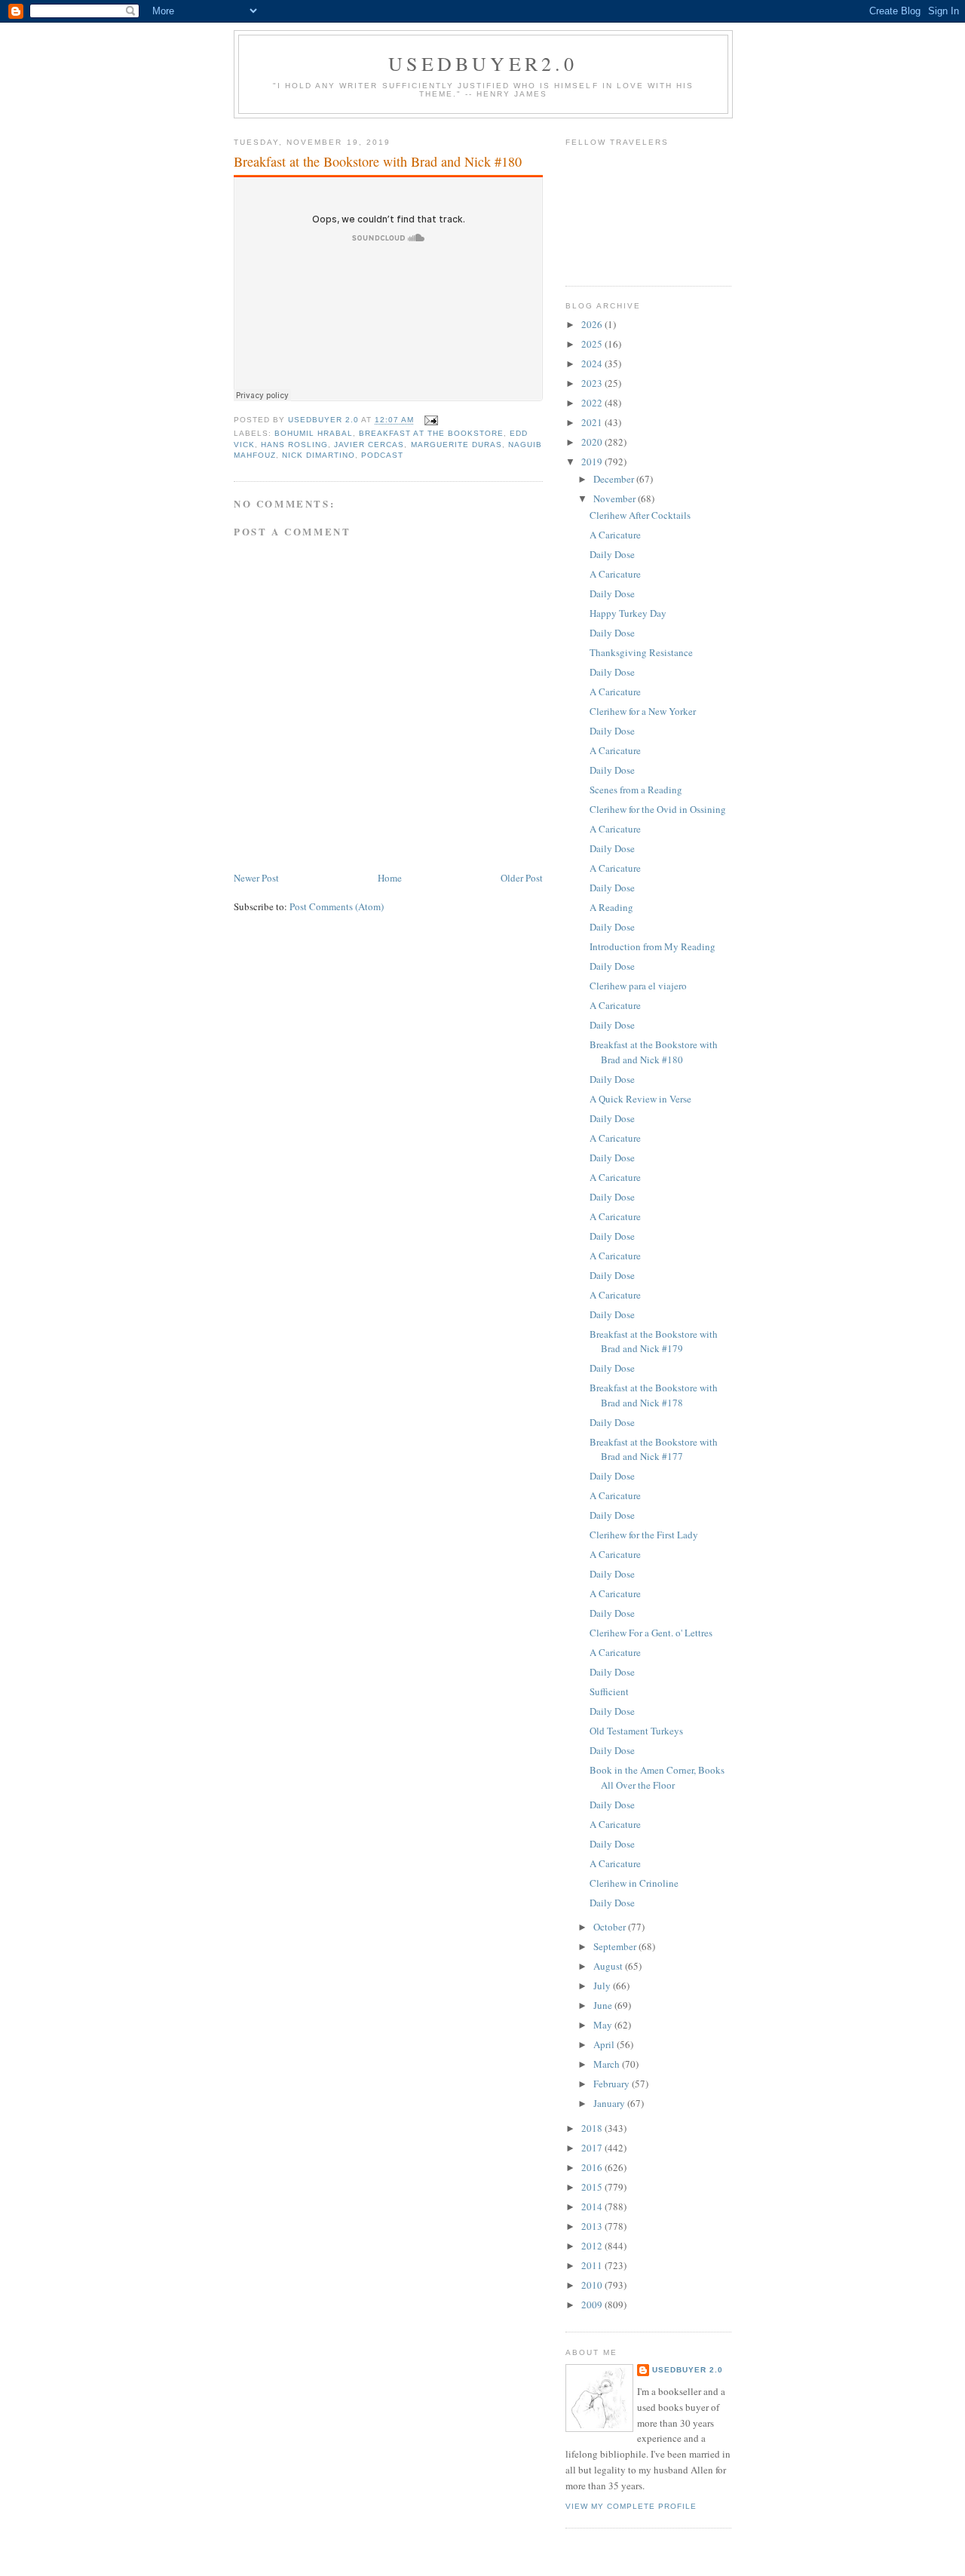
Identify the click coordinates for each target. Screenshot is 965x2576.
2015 (593, 2187)
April (605, 2044)
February (613, 2084)
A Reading (611, 907)
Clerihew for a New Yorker (643, 711)
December (615, 479)
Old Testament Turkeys (636, 1731)
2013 (593, 2226)
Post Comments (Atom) (337, 906)
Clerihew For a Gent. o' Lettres (651, 1633)
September (616, 1946)
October (611, 1927)
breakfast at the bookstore (431, 433)
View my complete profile (631, 2506)
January (610, 2103)
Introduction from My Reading (653, 946)
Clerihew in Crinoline (634, 1883)
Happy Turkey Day (628, 613)
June (604, 2005)
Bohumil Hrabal (314, 433)
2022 (593, 403)
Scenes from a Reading (636, 790)
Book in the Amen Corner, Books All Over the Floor (657, 1777)
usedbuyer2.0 (483, 63)
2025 (593, 344)
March (608, 2064)
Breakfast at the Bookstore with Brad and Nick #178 (654, 1395)
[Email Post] (431, 420)
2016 (593, 2167)
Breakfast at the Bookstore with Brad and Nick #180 (654, 1052)
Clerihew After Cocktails (640, 515)
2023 (593, 383)
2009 (593, 2305)
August (609, 1966)
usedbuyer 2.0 (688, 2370)
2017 (593, 2148)
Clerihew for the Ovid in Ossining (658, 809)
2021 (593, 422)
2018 (593, 2128)
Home (390, 878)
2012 (593, 2246)
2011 (593, 2265)
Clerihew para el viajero (638, 986)
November (616, 498)
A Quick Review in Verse (640, 1099)
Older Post (522, 878)
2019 (593, 462)
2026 (593, 324)
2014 (593, 2206)
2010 (593, 2285)
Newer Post (256, 878)
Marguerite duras (456, 445)
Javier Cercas (369, 445)
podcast (382, 455)
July (603, 1986)
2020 (593, 442)
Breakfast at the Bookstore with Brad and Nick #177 (654, 1449)
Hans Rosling (294, 445)
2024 (593, 363)
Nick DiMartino (319, 455)
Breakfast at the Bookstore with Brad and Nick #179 (654, 1342)
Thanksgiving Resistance (641, 652)
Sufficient (609, 1691)
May (604, 2025)
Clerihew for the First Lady (644, 1535)
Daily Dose (612, 554)
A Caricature (615, 535)
